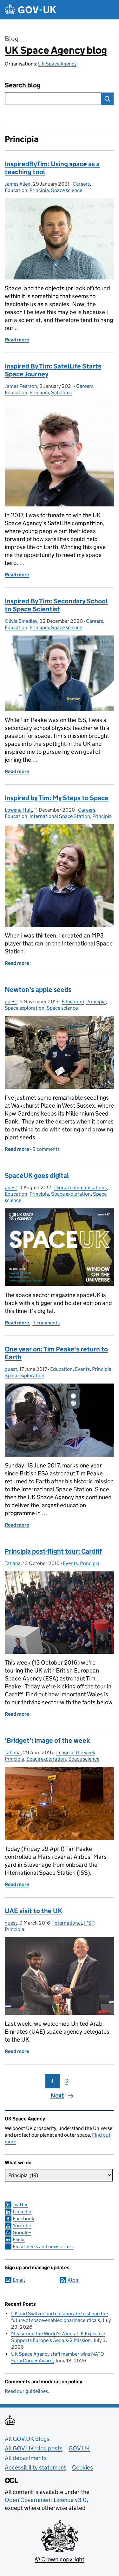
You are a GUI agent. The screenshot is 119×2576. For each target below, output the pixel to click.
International (68, 1923)
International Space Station (60, 816)
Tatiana (13, 1563)
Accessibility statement (35, 2467)
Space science (67, 190)
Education (16, 190)
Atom (74, 2280)
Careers (81, 184)
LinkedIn (22, 2212)
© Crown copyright (60, 2559)
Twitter (20, 2205)
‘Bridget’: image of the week (47, 1741)
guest (11, 1002)
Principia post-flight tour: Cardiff (53, 1551)
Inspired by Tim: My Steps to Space (57, 798)
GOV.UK (79, 2448)
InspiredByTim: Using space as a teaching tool (52, 168)
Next (57, 2095)
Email (19, 2280)
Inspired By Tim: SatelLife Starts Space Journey (53, 370)
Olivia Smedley (21, 621)
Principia (39, 190)
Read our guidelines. (27, 2391)
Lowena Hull (18, 810)
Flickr (19, 2239)
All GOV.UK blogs (27, 2439)
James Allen (18, 184)
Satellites (61, 392)
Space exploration (25, 1008)
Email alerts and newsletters (43, 2246)
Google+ (22, 2233)
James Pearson (21, 386)
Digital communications (80, 1188)
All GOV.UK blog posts (34, 2448)
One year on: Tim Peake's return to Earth (56, 1353)
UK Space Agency (57, 64)
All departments (26, 2458)
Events (82, 1369)
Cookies (83, 2467)
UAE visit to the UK (33, 1911)
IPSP (89, 1923)
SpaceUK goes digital (37, 1176)
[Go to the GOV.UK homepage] (30, 10)
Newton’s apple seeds (38, 990)
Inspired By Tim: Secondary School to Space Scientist (56, 605)
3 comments (46, 1149)
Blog (12, 39)
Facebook (23, 2219)
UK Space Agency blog (56, 50)
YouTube (22, 2226)
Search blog (23, 85)
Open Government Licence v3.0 (46, 2500)
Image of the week (76, 1752)
